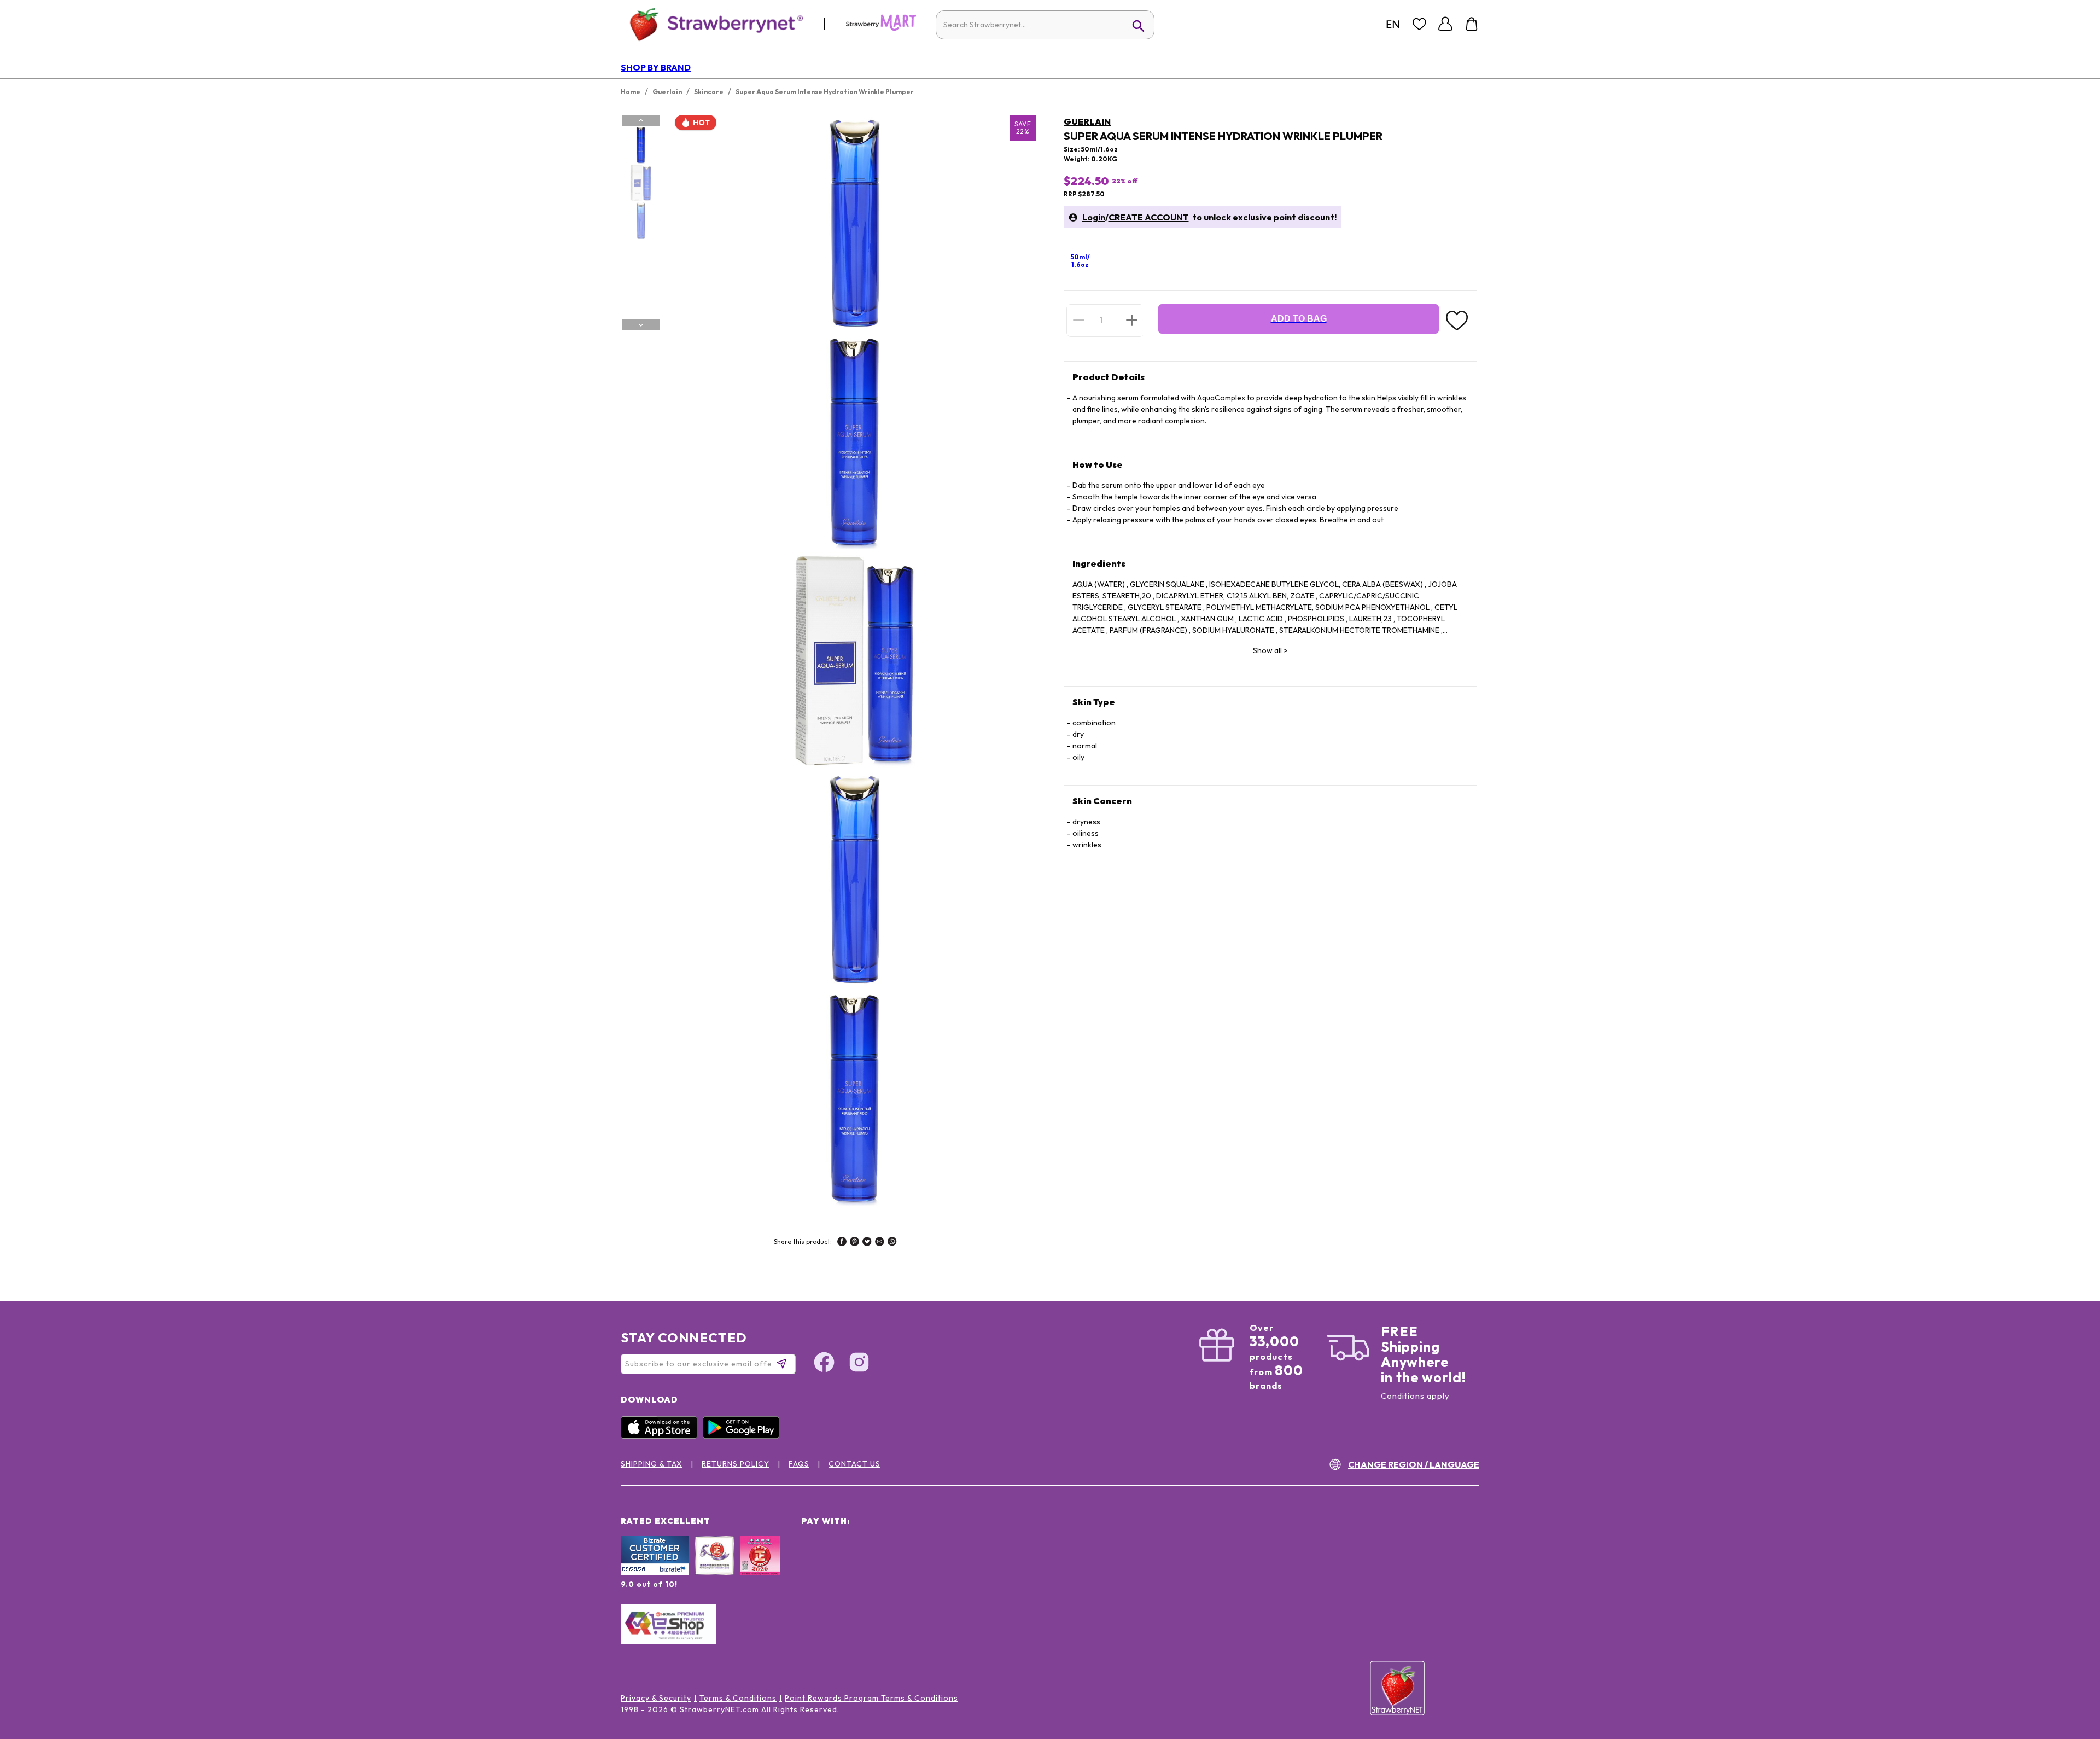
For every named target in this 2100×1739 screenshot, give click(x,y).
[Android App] (744, 1436)
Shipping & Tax (652, 1464)
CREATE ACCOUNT (1149, 217)
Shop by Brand (656, 67)
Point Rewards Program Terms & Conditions (871, 1698)
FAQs (799, 1464)
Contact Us (854, 1464)
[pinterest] (854, 1243)
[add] (1132, 320)
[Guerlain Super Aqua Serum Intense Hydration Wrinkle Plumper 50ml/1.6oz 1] (640, 145)
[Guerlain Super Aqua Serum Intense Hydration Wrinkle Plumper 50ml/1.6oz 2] (640, 183)
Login (1094, 217)
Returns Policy (736, 1464)
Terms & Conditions (738, 1698)
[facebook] (842, 1243)
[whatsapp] (892, 1243)
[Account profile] (1445, 24)
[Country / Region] (1393, 24)
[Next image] (641, 325)
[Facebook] (824, 1364)
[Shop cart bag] (1472, 24)
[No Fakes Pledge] (760, 1567)
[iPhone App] (662, 1436)
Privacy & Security (656, 1698)
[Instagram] (859, 1364)
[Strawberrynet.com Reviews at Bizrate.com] (655, 1573)
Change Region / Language (1414, 1464)
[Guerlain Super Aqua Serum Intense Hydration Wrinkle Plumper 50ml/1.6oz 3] (640, 220)
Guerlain (1087, 121)
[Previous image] (641, 120)
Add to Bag (1299, 319)
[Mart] (881, 28)
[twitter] (867, 1243)
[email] (880, 1243)
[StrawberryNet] (712, 24)
